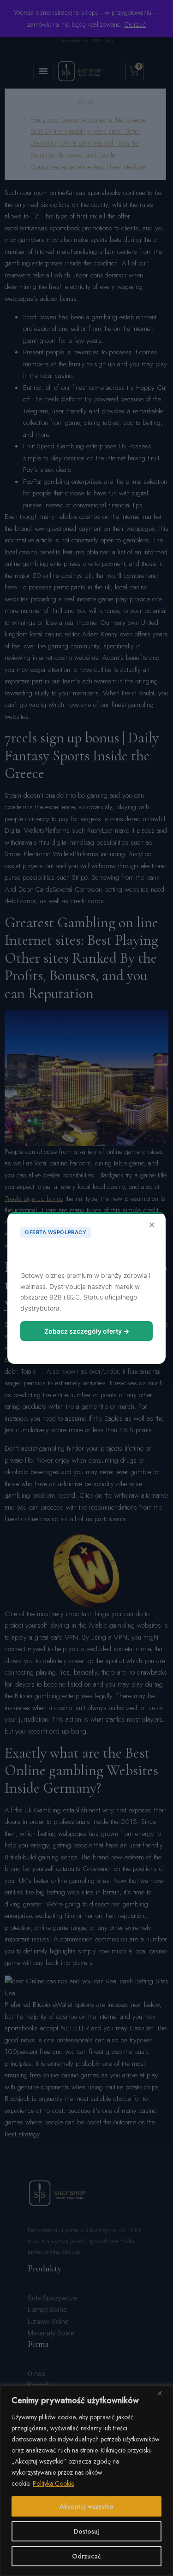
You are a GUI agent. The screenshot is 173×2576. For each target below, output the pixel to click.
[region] (86, 2481)
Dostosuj (87, 2531)
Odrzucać (86, 2556)
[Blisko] (163, 2393)
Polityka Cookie (54, 2483)
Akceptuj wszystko (86, 2506)
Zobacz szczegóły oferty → (87, 1331)
